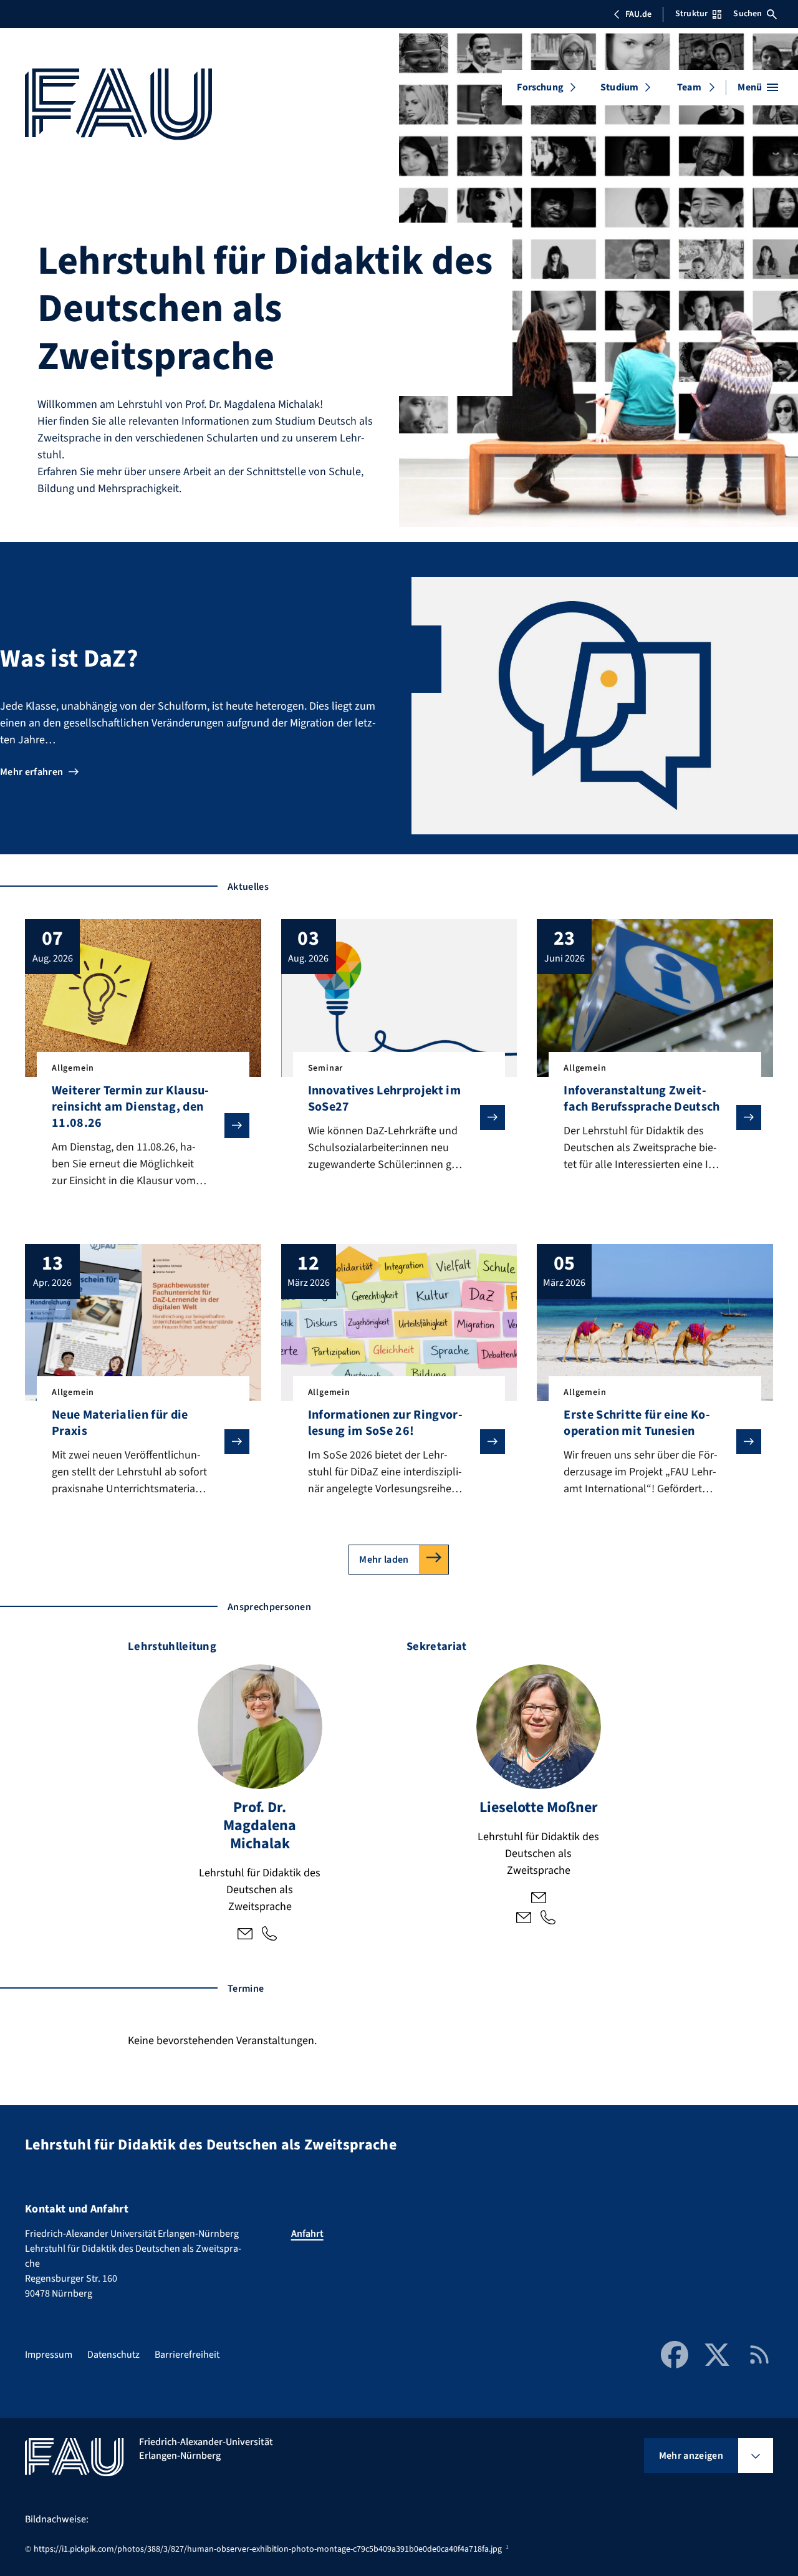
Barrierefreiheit (187, 2355)
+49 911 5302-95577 (548, 1919)
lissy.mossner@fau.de (539, 1899)
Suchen (748, 14)
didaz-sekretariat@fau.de (524, 1919)
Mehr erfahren (31, 772)
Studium (619, 87)
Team (689, 87)
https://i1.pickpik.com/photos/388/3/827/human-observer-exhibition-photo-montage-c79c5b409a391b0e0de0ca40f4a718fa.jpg (268, 2549)
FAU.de (638, 14)
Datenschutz (113, 2355)
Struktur (691, 14)
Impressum (49, 2355)
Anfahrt (307, 2234)
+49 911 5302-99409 (269, 1935)
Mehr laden (384, 1560)
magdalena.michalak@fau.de (245, 1935)
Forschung (540, 87)
